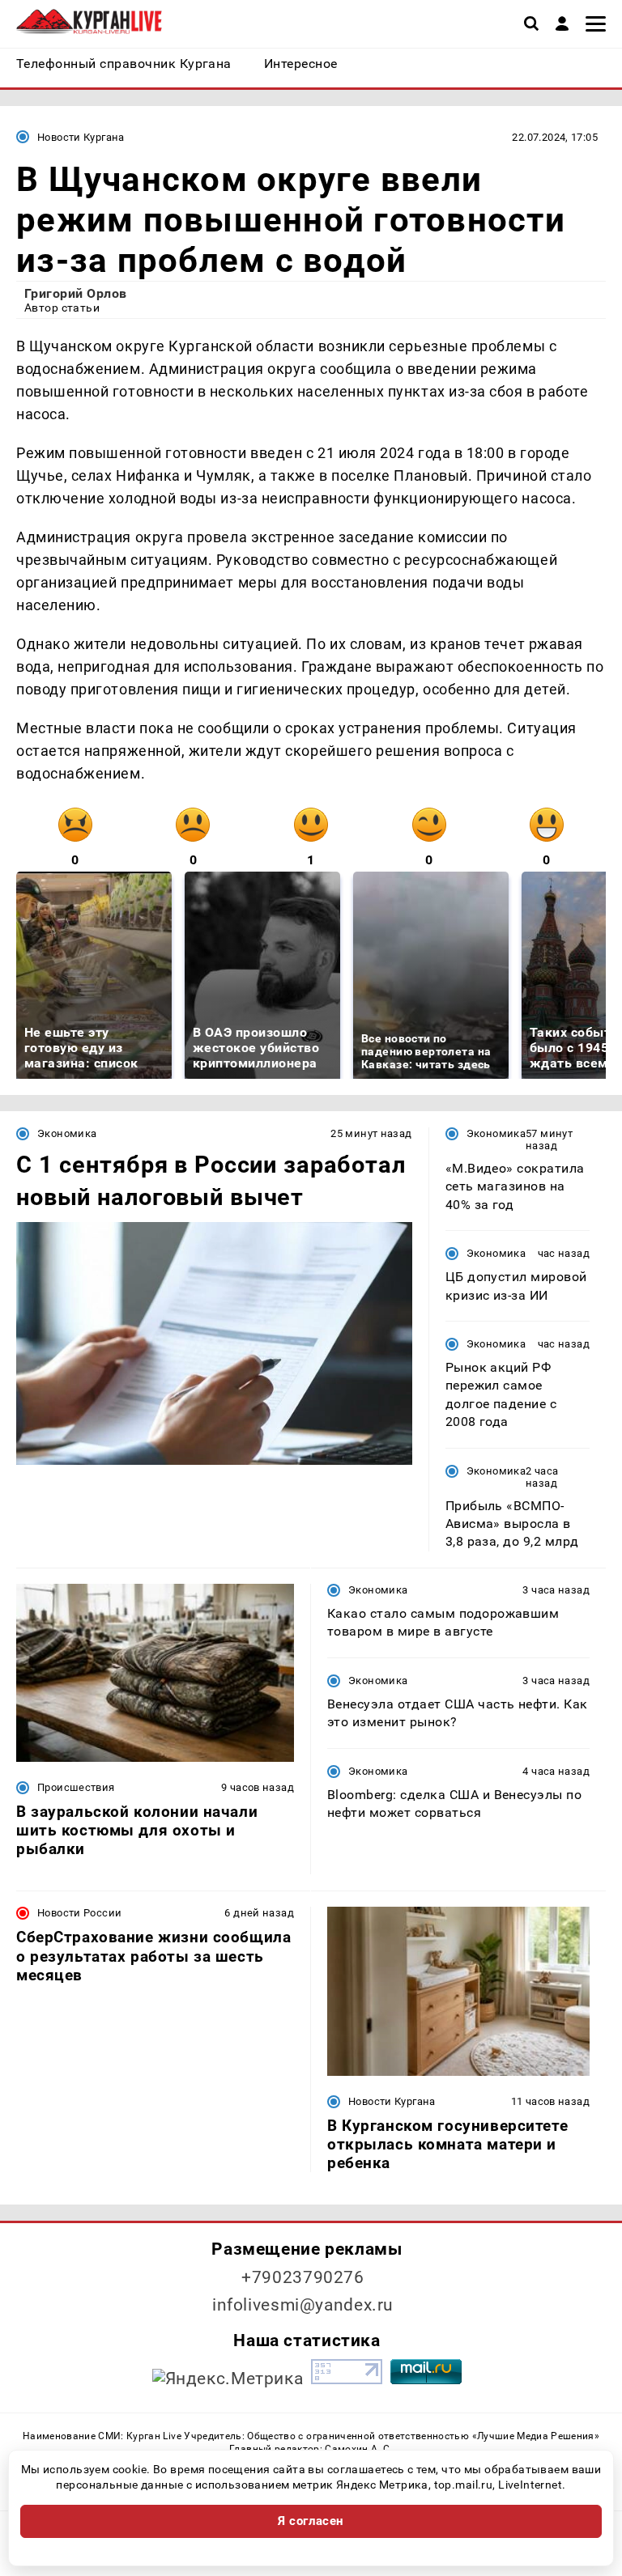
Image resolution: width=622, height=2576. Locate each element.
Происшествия (76, 1787)
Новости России (79, 1913)
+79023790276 (303, 2277)
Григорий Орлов (76, 293)
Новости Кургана (81, 137)
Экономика (67, 1133)
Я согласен (311, 2521)
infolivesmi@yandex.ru (303, 2305)
